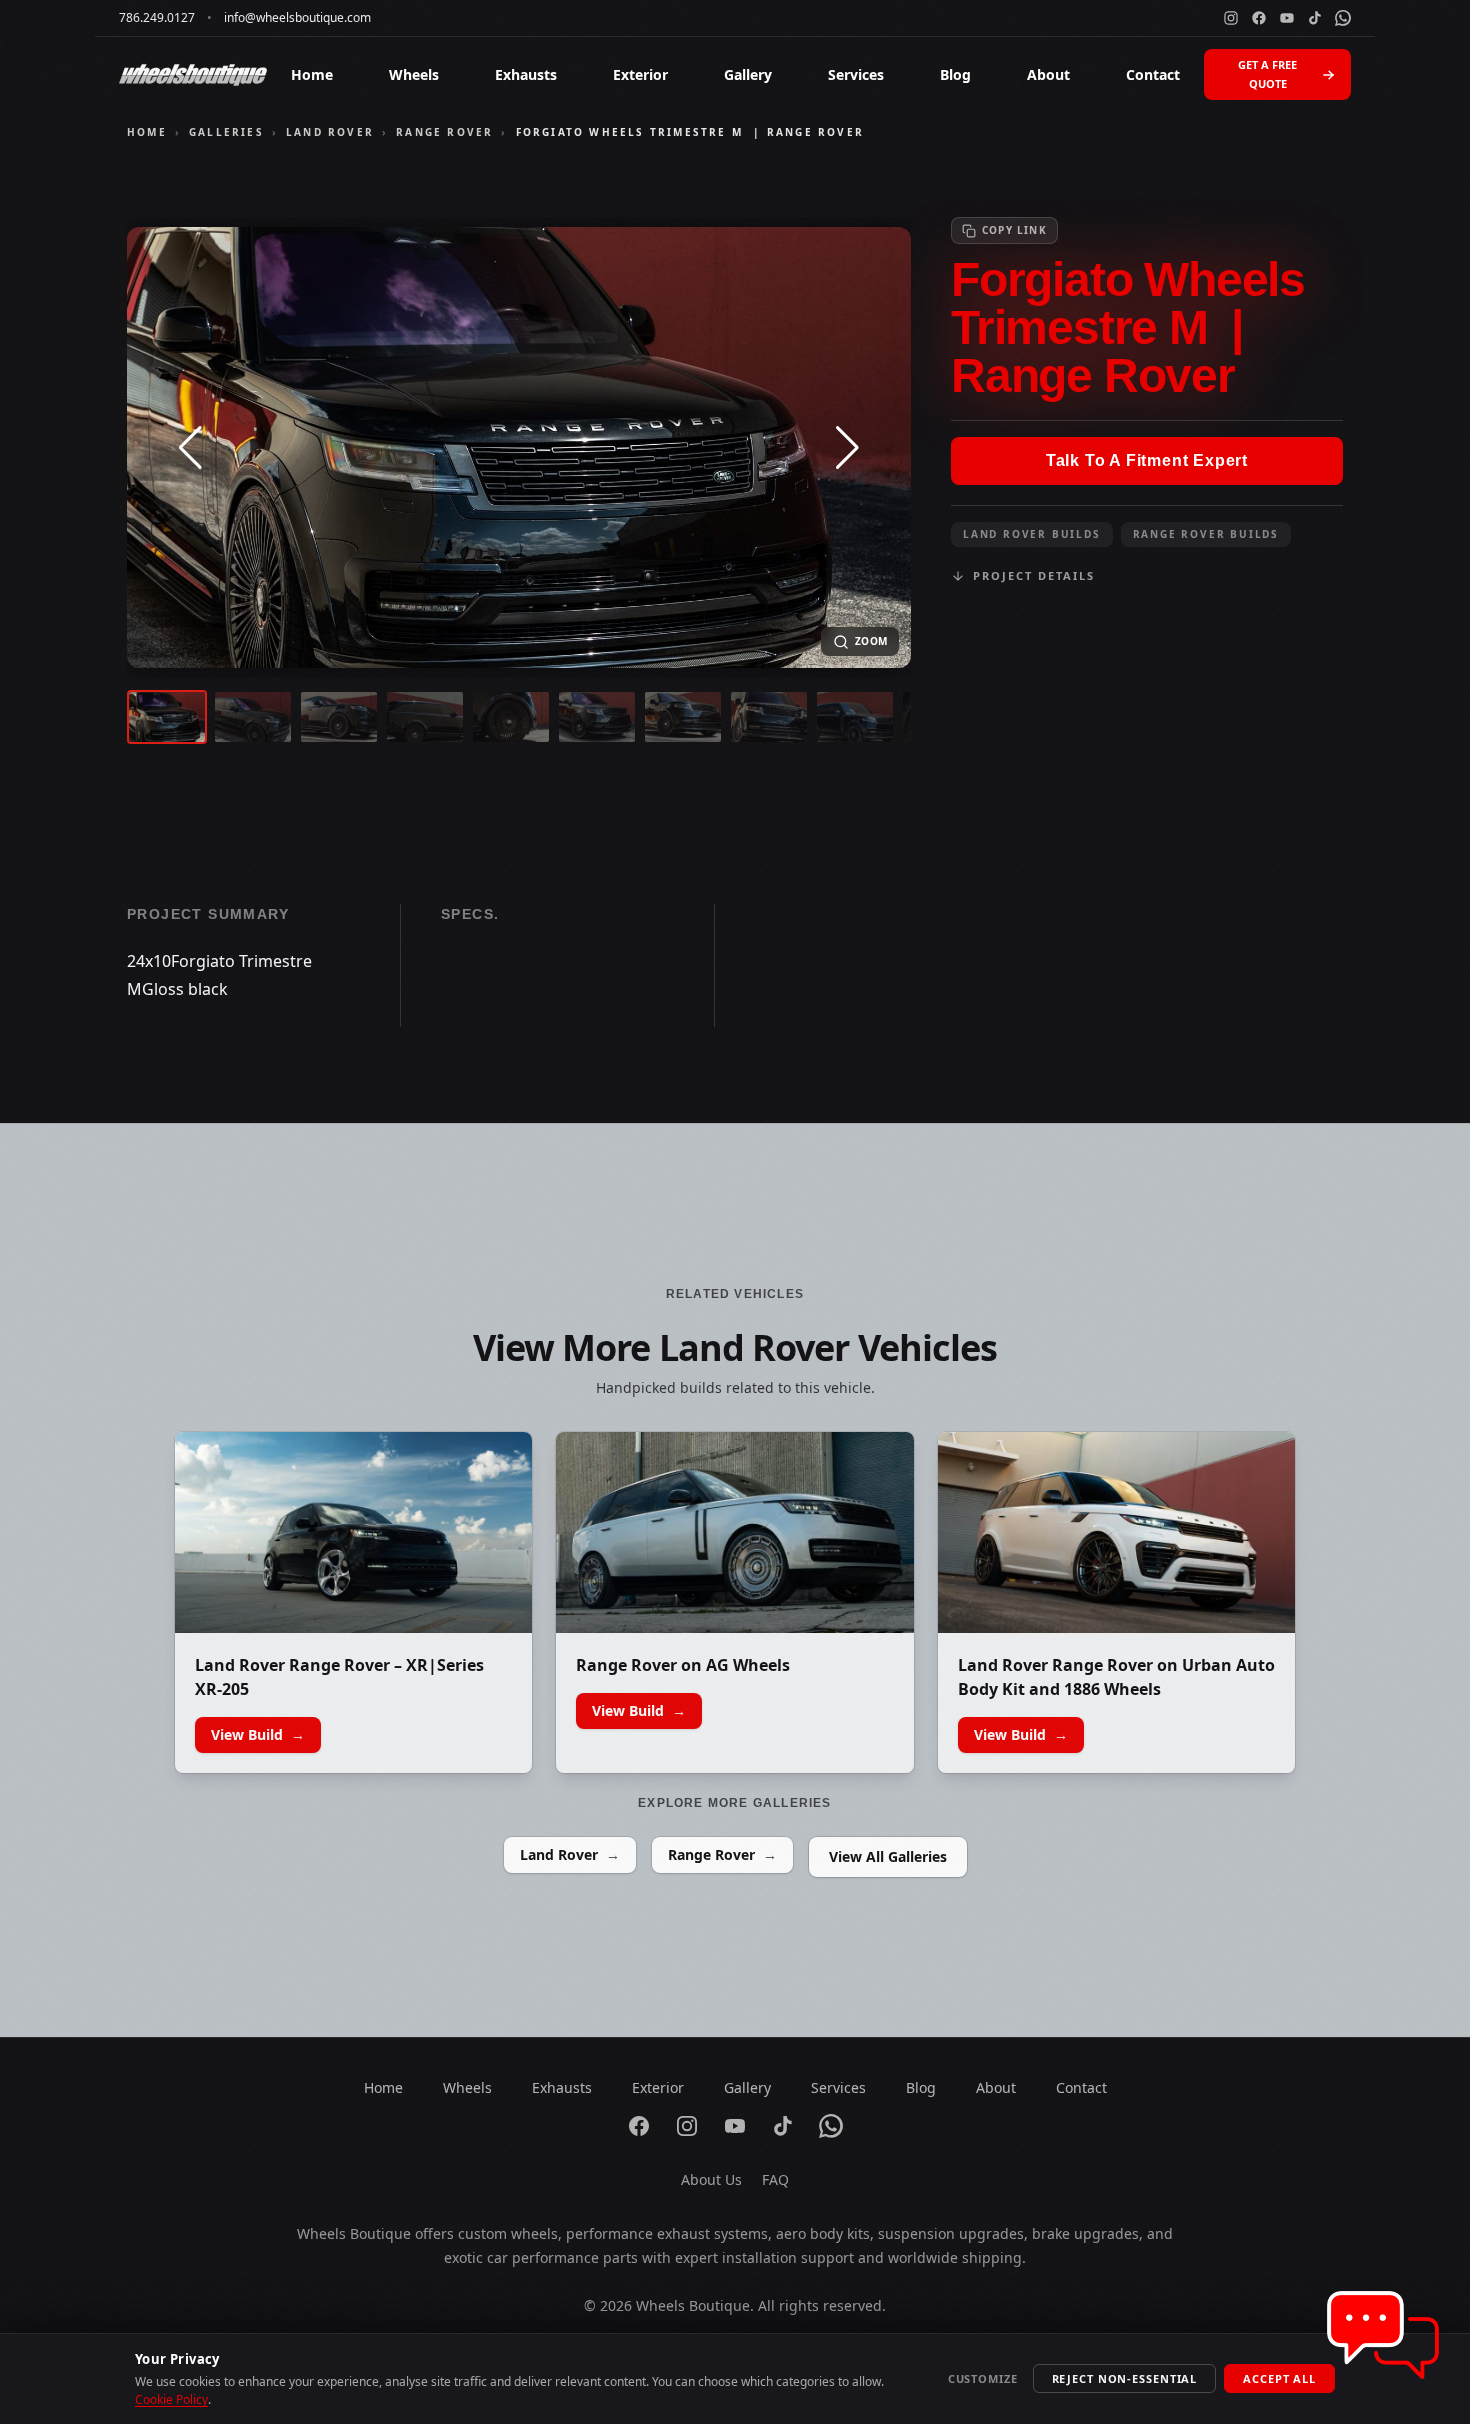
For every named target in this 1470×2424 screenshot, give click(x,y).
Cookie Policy (171, 2399)
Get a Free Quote (1267, 74)
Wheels (414, 74)
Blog (955, 74)
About (1048, 74)
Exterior (640, 74)
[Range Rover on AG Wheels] (734, 1532)
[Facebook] (1259, 18)
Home (312, 74)
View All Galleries (888, 1856)
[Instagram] (1231, 18)
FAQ (775, 2179)
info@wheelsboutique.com (297, 18)
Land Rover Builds (1032, 534)
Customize (983, 2378)
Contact (1153, 74)
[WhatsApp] (1343, 18)
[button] (190, 448)
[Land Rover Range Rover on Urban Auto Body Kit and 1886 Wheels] (1116, 1532)
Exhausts (526, 74)
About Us (711, 2179)
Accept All (1279, 2378)
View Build (258, 1734)
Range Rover (444, 132)
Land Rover (330, 132)
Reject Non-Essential (1125, 2378)
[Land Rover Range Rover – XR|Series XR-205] (353, 1532)
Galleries (226, 132)
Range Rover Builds (1206, 534)
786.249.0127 (157, 18)
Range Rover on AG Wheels (683, 1665)
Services (856, 74)
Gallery (748, 74)
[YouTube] (1287, 18)
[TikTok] (1315, 18)
